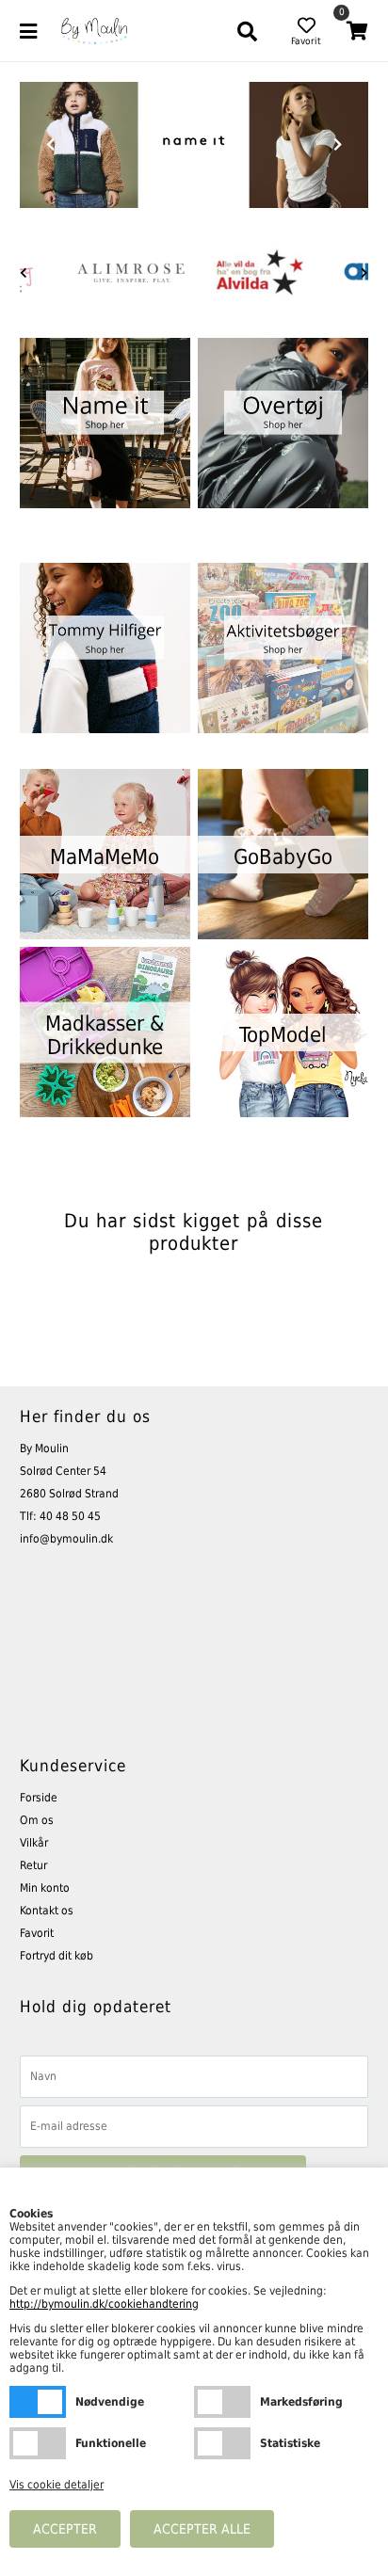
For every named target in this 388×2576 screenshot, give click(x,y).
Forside (39, 1798)
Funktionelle (38, 2443)
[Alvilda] (259, 273)
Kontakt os (47, 1911)
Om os (37, 1820)
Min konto (45, 1888)
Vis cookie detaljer (57, 2485)
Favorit (37, 1933)
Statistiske (222, 2443)
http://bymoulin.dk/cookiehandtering (104, 2304)
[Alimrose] (131, 273)
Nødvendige (38, 2402)
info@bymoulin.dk (66, 1539)
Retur (33, 1865)
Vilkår (34, 1843)
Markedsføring (222, 2402)
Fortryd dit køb (57, 1956)
